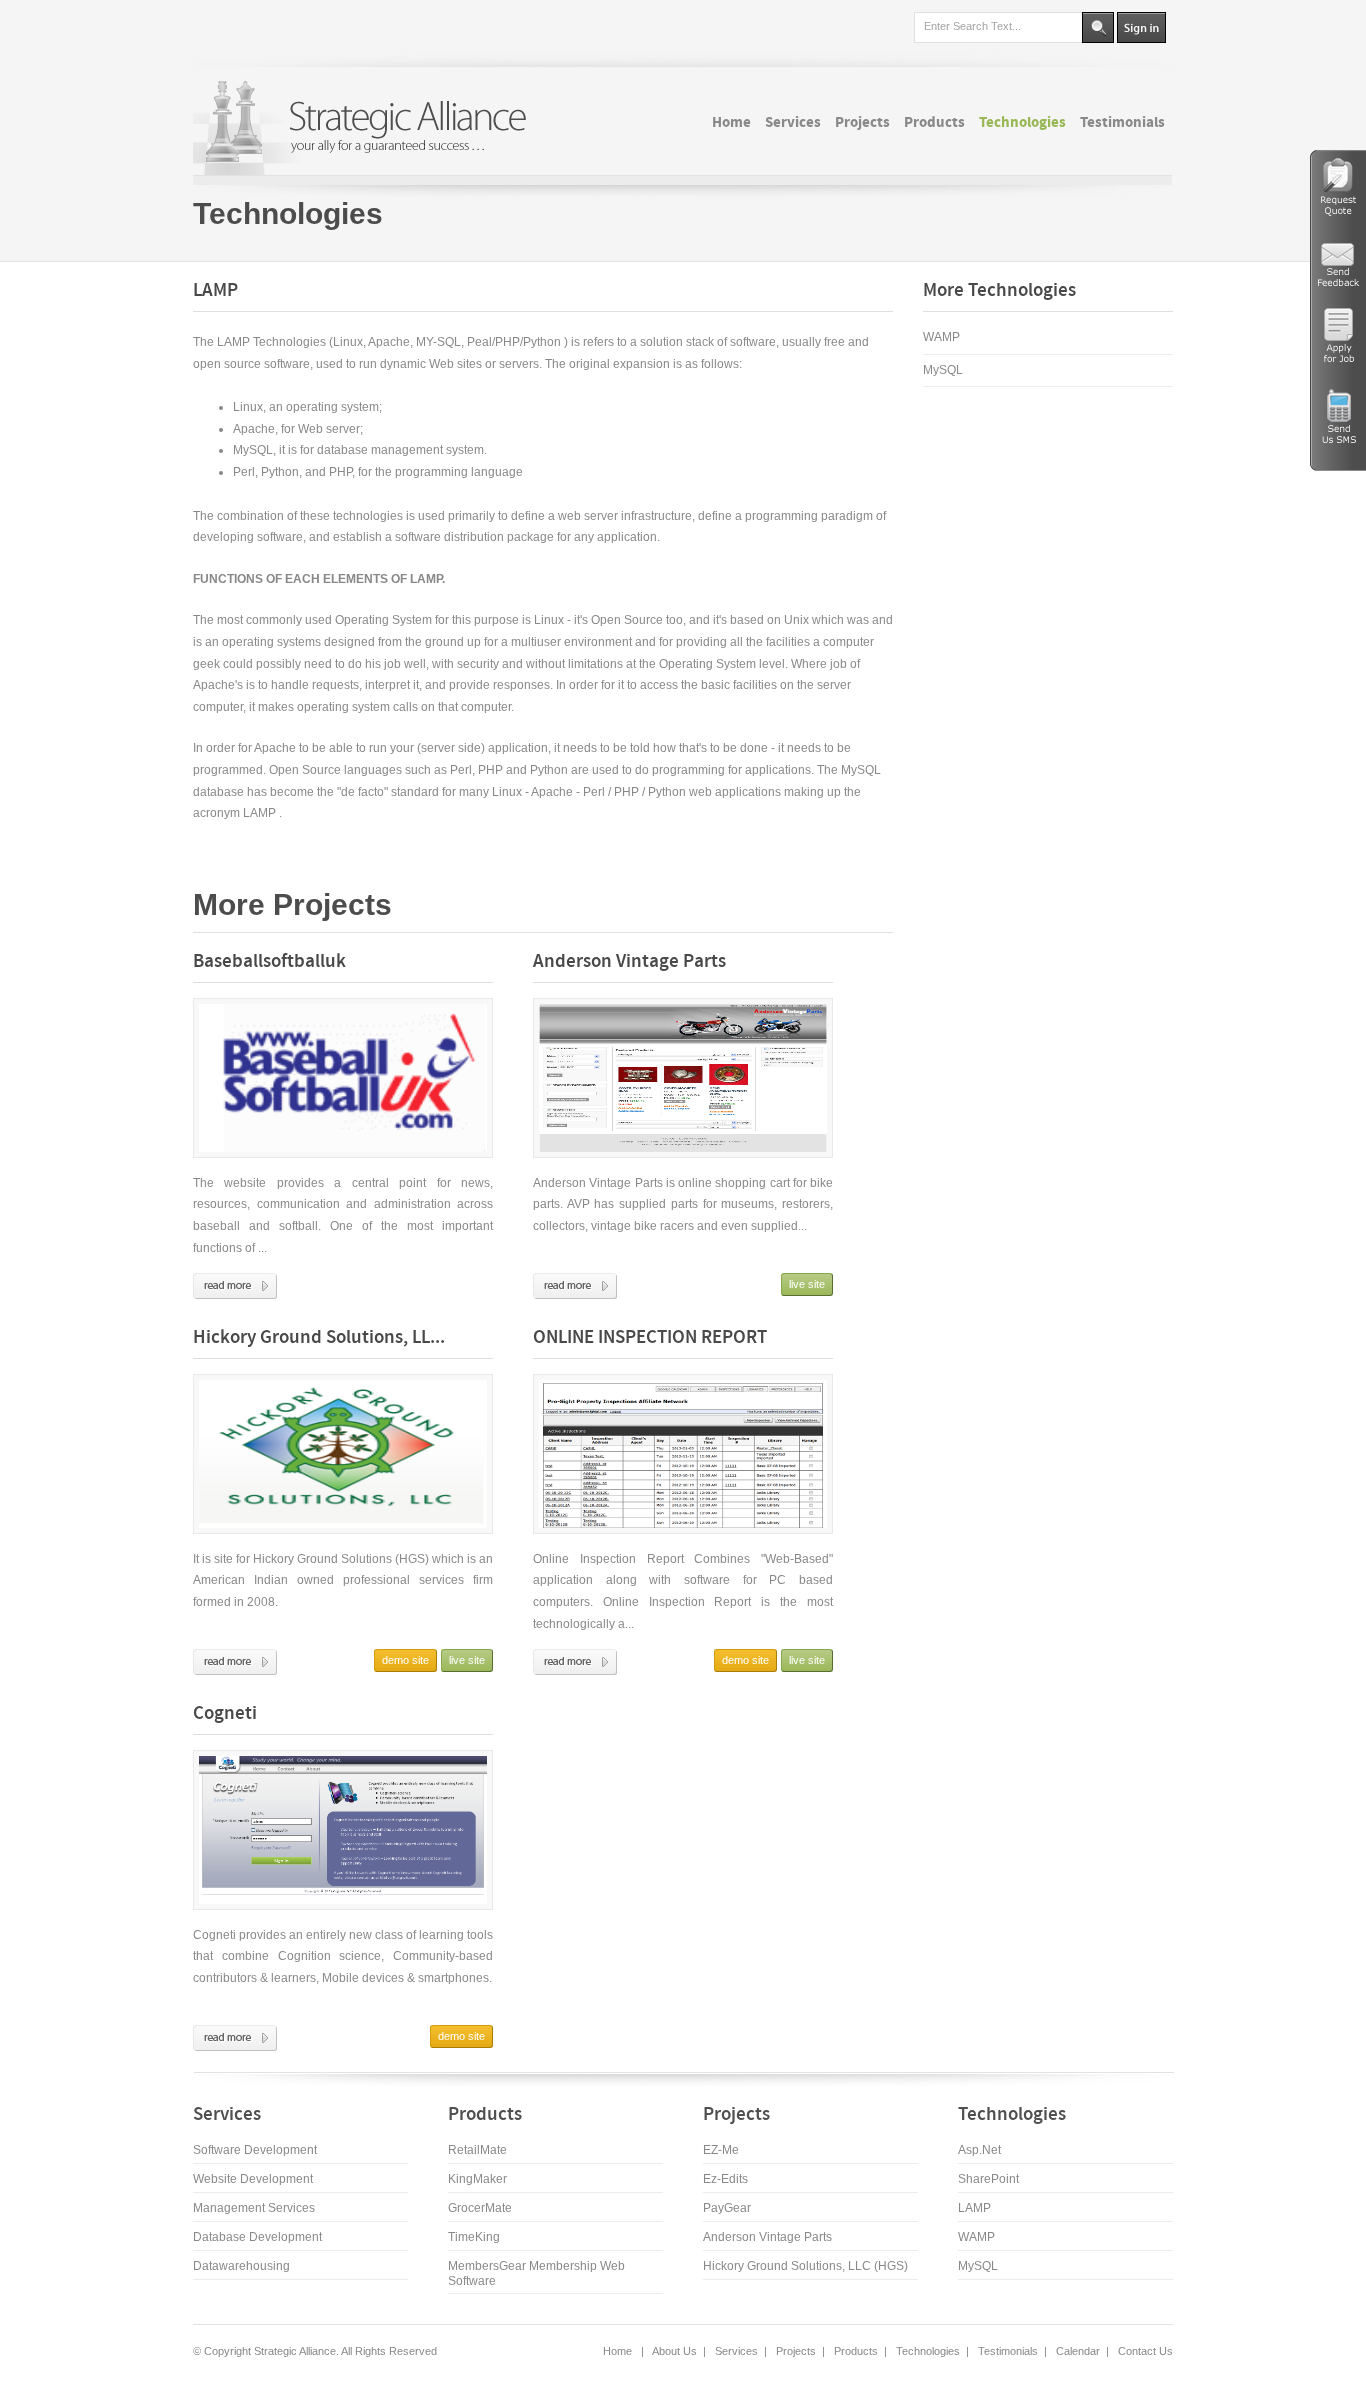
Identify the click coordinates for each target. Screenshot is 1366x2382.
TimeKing (474, 2237)
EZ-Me (721, 2150)
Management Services (254, 2208)
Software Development (255, 2150)
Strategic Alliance (293, 2351)
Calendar (1078, 2351)
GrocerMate (480, 2208)
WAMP (941, 337)
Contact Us (1145, 2351)
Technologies (288, 213)
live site (807, 1284)
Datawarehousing (241, 2266)
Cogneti (225, 1714)
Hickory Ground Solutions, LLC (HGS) (805, 2266)
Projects (796, 2351)
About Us (674, 2351)
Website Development (253, 2179)
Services (736, 2351)
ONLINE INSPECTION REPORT (650, 1338)
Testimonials (1008, 2351)
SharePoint (988, 2179)
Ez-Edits (725, 2179)
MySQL (943, 370)
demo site (405, 1660)
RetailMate (477, 2150)
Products (856, 2351)
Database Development (257, 2237)
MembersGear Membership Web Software (536, 2273)
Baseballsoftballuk (269, 962)
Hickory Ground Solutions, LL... (319, 1338)
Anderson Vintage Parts (629, 962)
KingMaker (477, 2179)
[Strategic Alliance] (368, 127)
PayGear (727, 2208)
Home (619, 2351)
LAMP (974, 2208)
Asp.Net (979, 2150)
